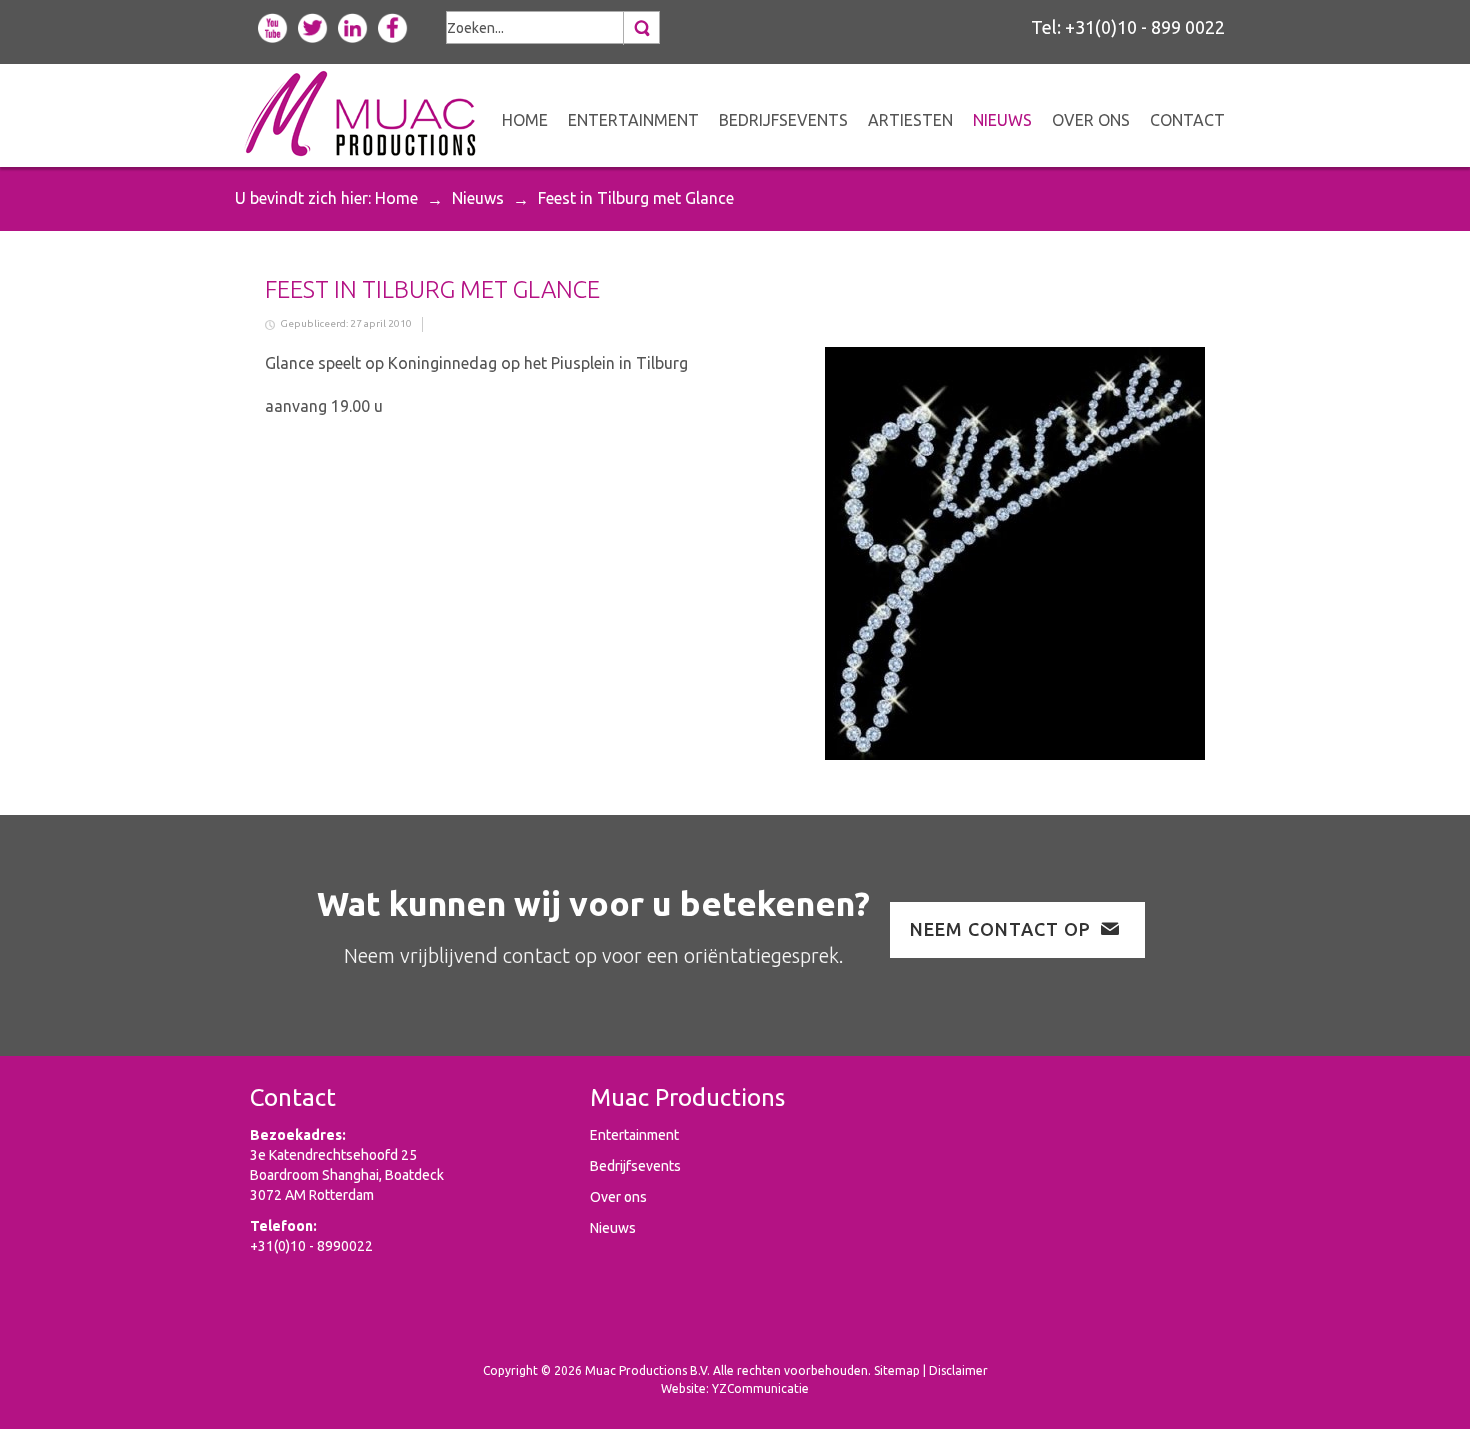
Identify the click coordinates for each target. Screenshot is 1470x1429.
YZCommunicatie (760, 1388)
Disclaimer (958, 1370)
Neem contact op (1000, 929)
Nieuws (478, 198)
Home (396, 198)
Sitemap (897, 1370)
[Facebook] (393, 26)
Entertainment (634, 1135)
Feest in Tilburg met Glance (432, 289)
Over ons (618, 1197)
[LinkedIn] (353, 26)
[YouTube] (273, 26)
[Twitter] (313, 26)
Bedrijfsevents (635, 1166)
